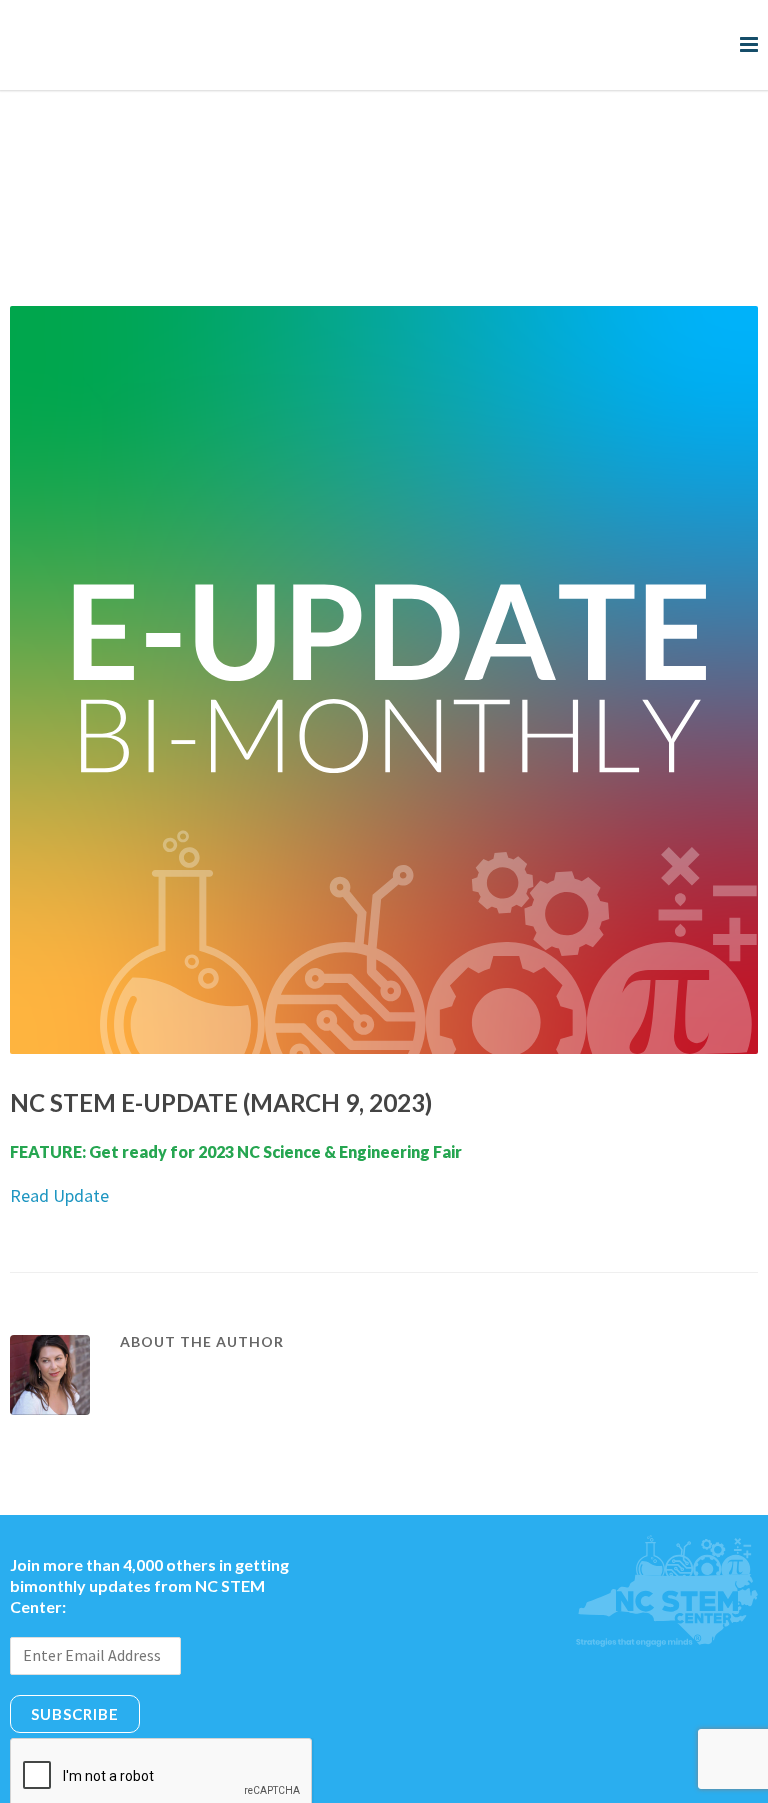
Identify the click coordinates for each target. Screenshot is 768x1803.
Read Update (59, 1114)
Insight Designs (558, 1779)
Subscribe (75, 1633)
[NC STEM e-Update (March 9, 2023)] (384, 599)
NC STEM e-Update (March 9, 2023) (221, 1021)
